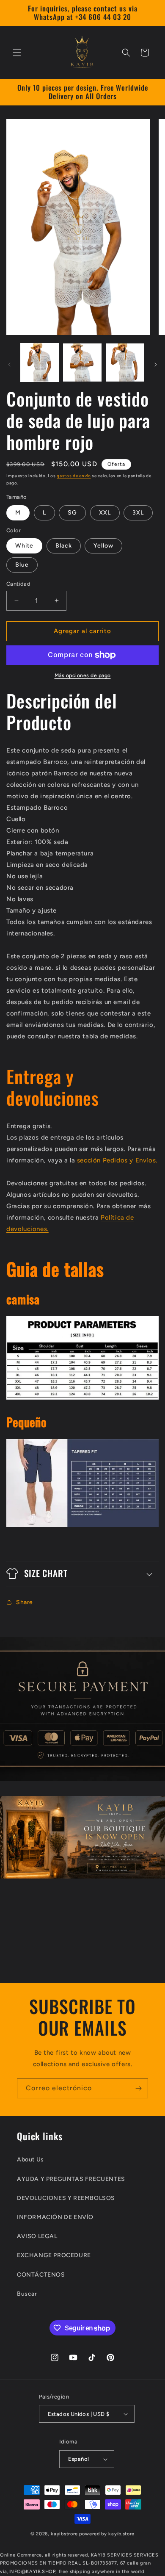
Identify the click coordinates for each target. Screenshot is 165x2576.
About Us (30, 2160)
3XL (138, 513)
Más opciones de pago (83, 675)
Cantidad (18, 584)
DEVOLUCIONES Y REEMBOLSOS (66, 2198)
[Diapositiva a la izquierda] (9, 365)
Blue (22, 565)
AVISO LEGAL (37, 2236)
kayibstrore (64, 2534)
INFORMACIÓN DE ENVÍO (55, 2217)
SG (72, 513)
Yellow (103, 546)
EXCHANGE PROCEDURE (54, 2255)
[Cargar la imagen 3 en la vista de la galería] (125, 362)
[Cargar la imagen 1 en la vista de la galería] (40, 362)
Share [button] (25, 1602)
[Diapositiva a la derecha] (156, 365)
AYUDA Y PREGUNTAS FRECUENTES (71, 2179)
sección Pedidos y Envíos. (117, 1160)
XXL (105, 513)
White (24, 546)
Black (64, 546)
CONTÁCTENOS (41, 2275)
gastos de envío (74, 476)
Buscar (27, 2294)
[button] (17, 53)
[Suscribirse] (138, 2088)
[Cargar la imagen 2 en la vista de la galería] (82, 362)
